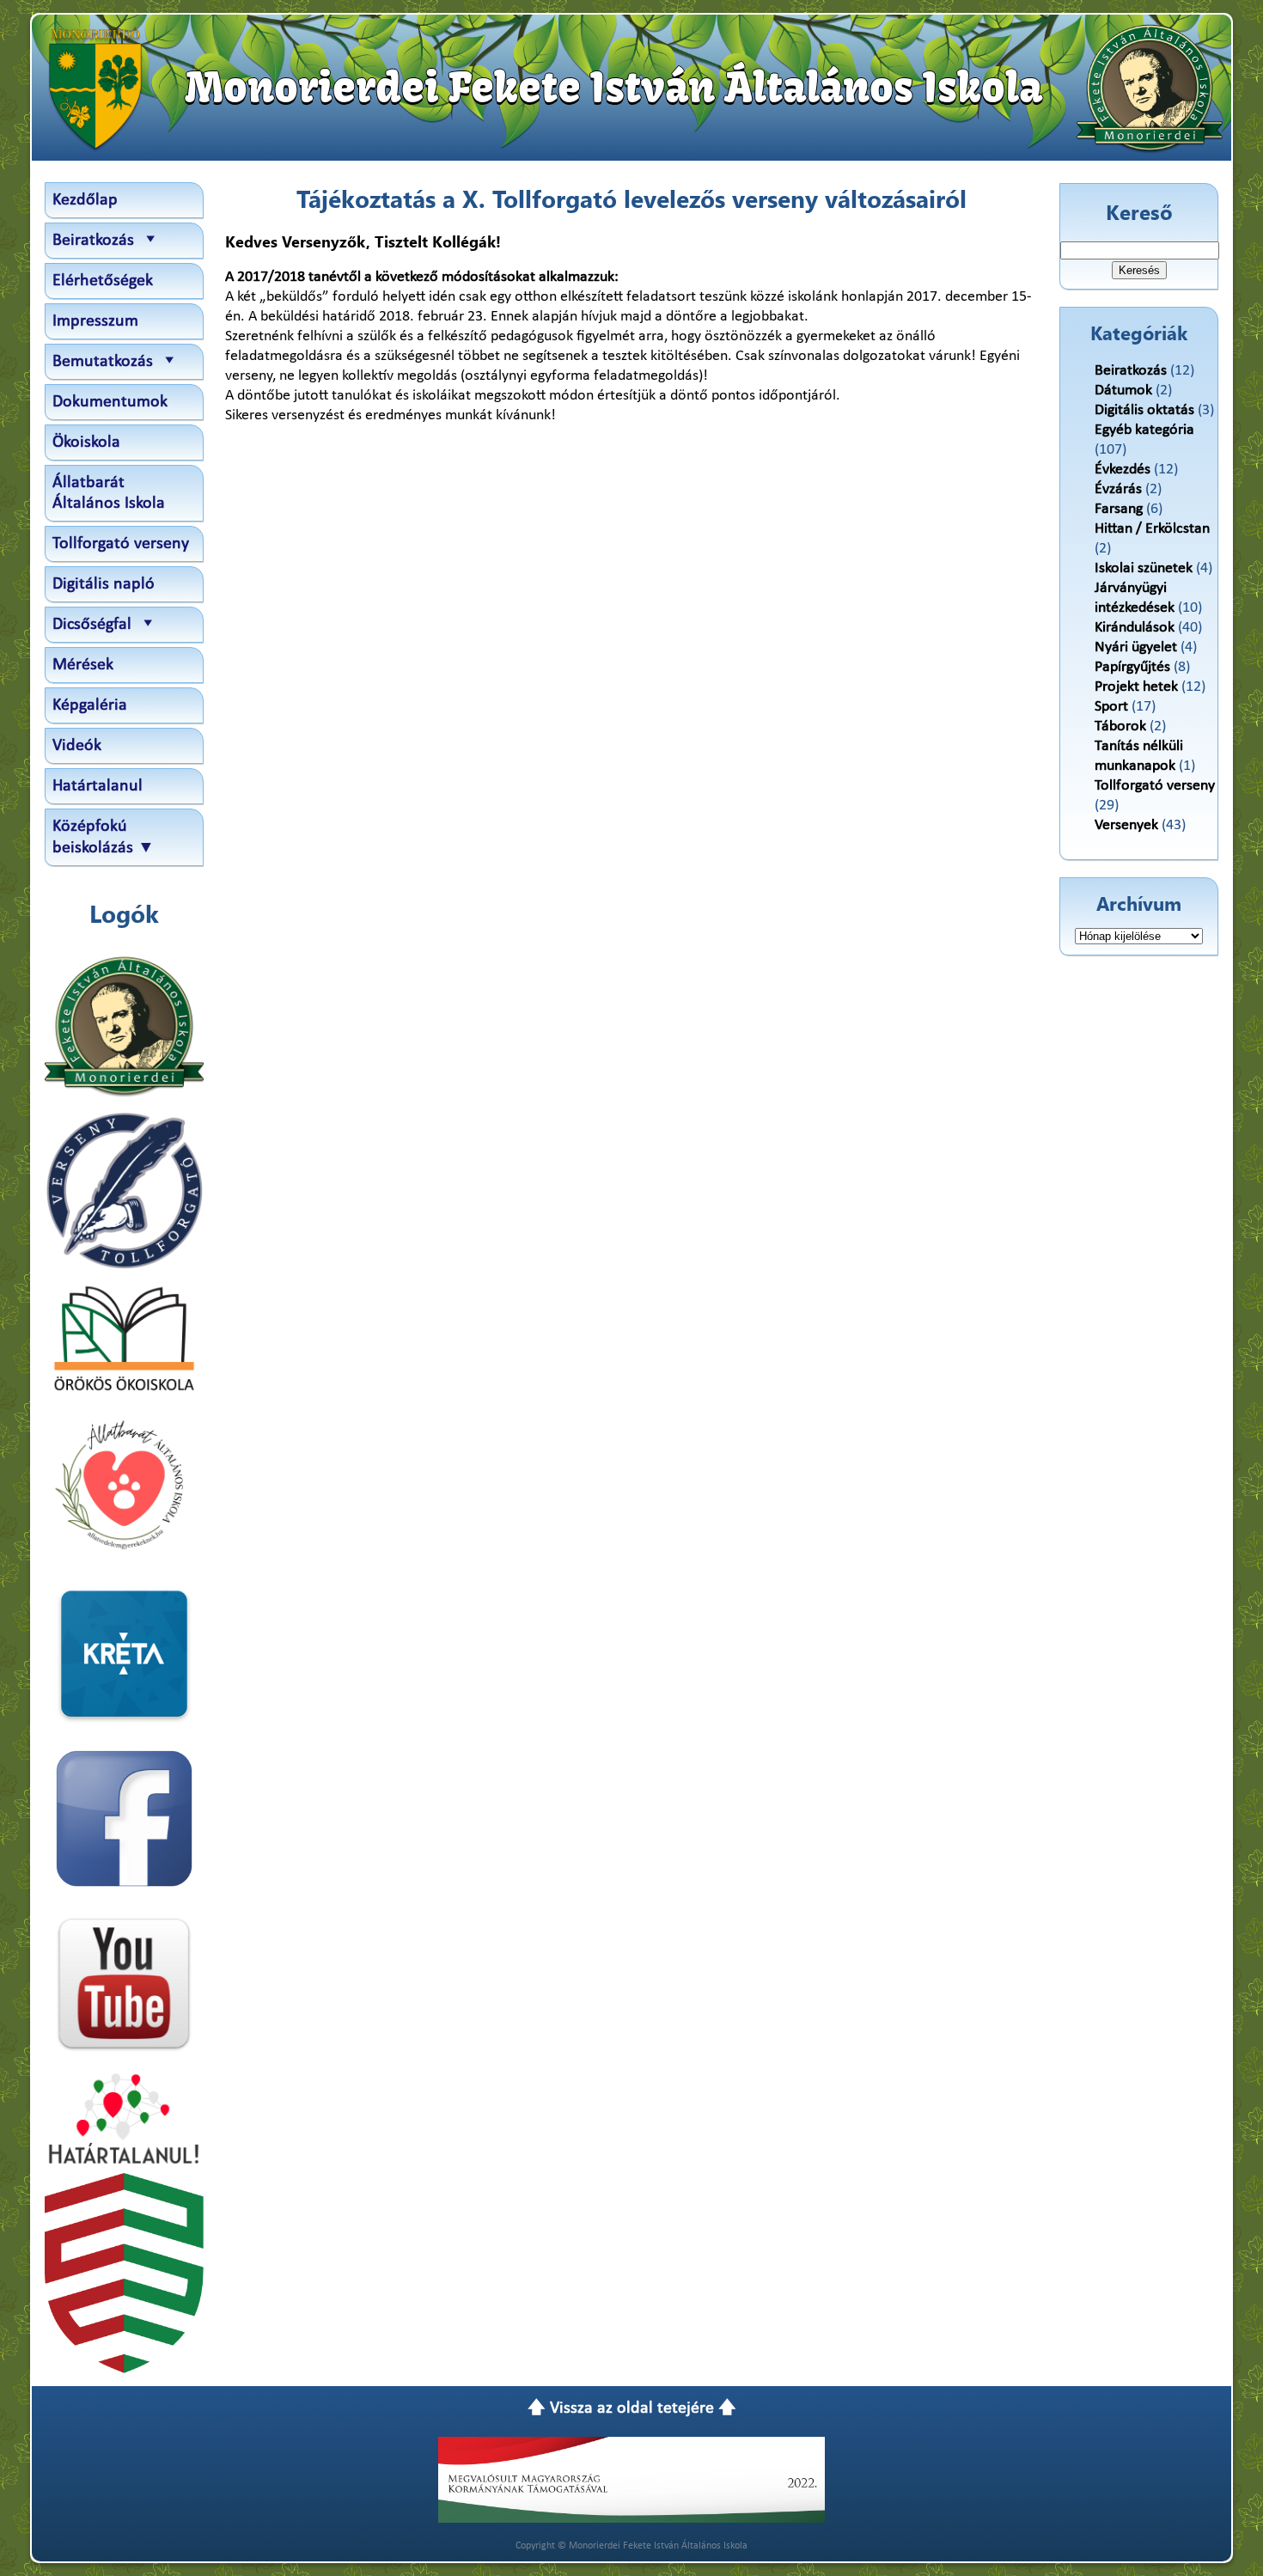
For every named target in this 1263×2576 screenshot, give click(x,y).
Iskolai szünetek (1144, 568)
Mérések (83, 665)
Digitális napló (104, 584)
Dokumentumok (110, 402)
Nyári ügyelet (1136, 647)
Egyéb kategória (1144, 430)
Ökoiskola (86, 443)
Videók (77, 746)
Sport (1111, 707)
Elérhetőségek (103, 281)
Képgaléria (90, 705)
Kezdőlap (85, 200)
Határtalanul (98, 786)
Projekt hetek (1136, 687)
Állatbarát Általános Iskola (109, 493)
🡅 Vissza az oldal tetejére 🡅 (632, 2408)
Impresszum (95, 321)
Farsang (1119, 509)
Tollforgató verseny (121, 544)
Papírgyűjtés (1132, 667)
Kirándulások (1135, 628)
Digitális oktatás (1144, 410)
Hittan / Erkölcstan (1152, 529)
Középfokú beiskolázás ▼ (104, 837)
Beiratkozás (1131, 371)
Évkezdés (1123, 470)
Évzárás (1118, 489)
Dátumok (1123, 391)
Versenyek (1126, 825)
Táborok (1120, 726)
